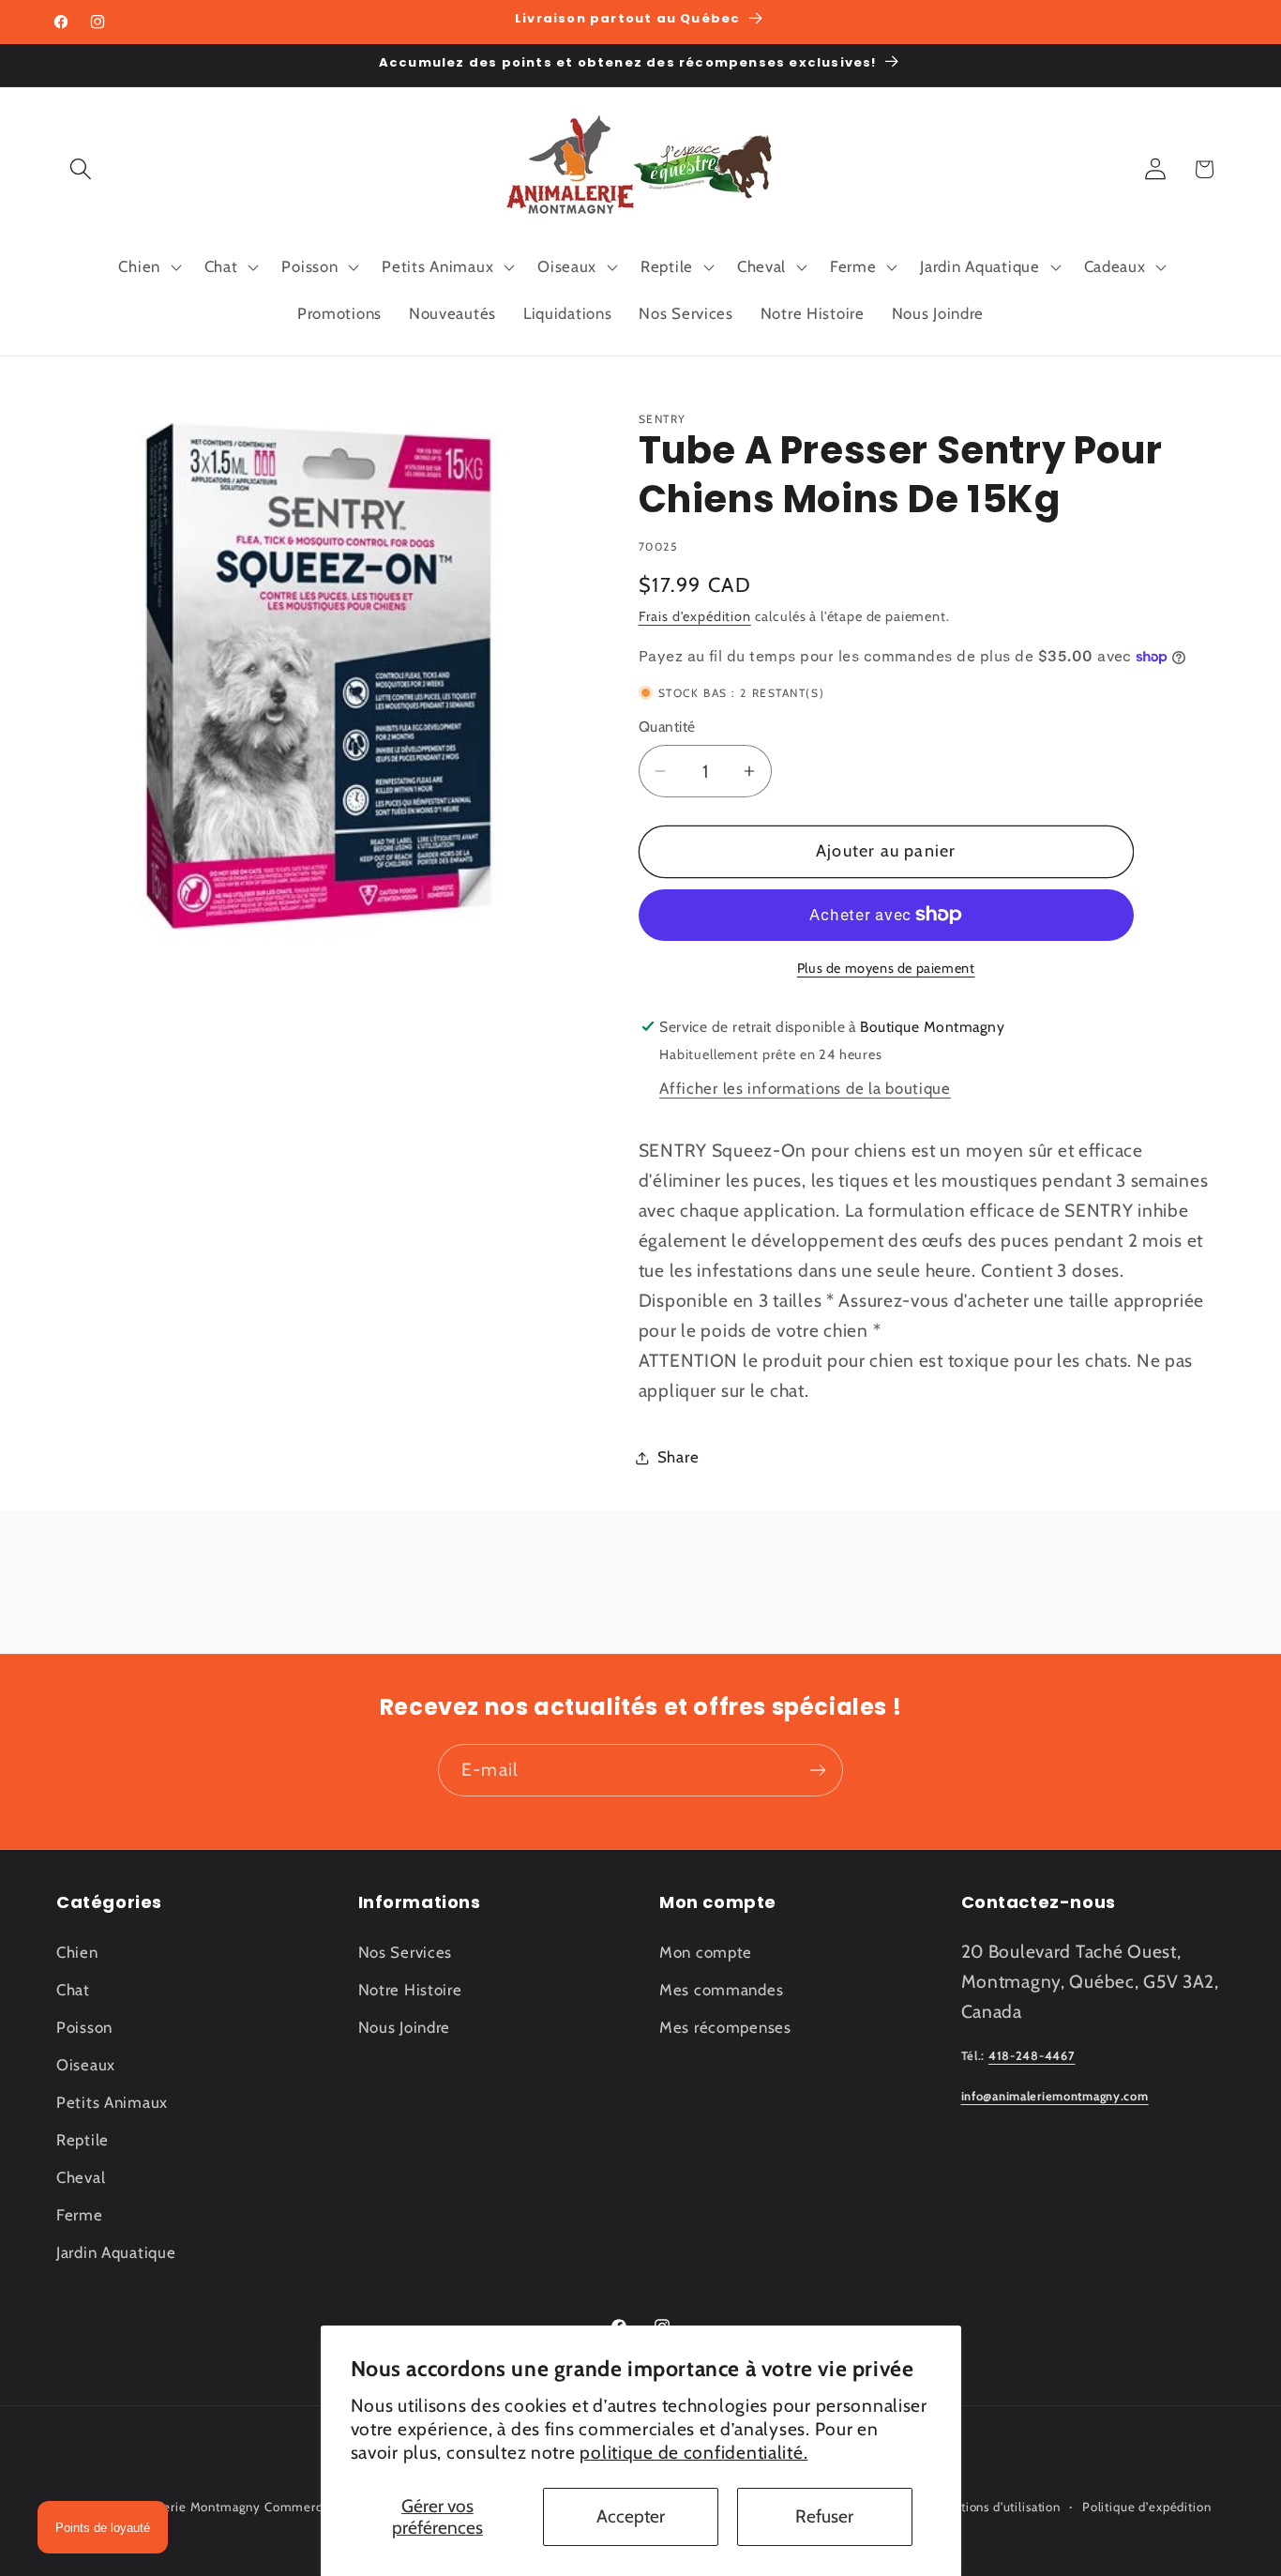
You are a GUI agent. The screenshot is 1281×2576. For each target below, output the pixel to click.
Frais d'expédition (695, 616)
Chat (73, 1989)
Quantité (667, 727)
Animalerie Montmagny (191, 2507)
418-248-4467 (1032, 2056)
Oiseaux (86, 2064)
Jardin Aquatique (116, 2251)
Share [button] (678, 1457)
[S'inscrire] (817, 1770)
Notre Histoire (410, 1989)
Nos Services (406, 1951)
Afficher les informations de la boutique (805, 1088)
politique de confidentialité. (693, 2452)
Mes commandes (721, 1989)
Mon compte (706, 1951)
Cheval (81, 2176)
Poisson (84, 2026)
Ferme (80, 2214)
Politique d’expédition (1146, 2507)
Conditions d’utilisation (994, 2507)
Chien (77, 1951)
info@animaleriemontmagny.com (1055, 2096)
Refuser (824, 2516)
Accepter (631, 2516)
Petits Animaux (112, 2101)
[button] (81, 169)
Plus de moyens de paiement (886, 968)
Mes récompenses (725, 2026)
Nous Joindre (405, 2026)
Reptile (83, 2139)
